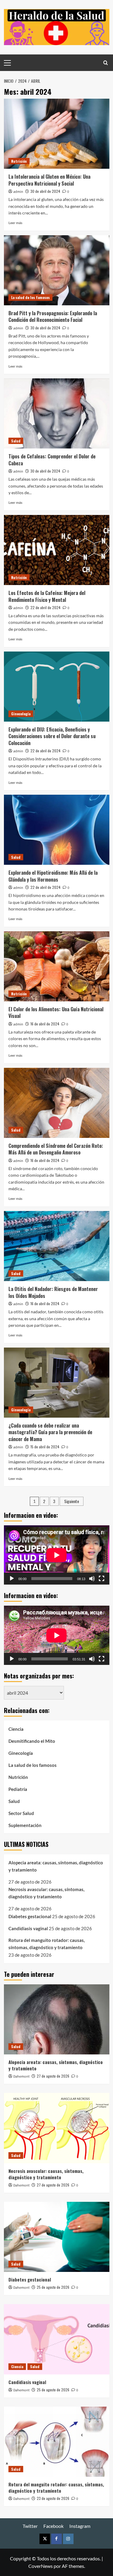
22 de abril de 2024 (46, 607)
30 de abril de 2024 (45, 191)
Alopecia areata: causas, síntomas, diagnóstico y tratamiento (56, 1866)
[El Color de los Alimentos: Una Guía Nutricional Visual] (57, 966)
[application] (57, 1555)
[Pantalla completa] (102, 1579)
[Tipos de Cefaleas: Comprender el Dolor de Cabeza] (57, 413)
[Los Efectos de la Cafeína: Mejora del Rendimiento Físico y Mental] (57, 550)
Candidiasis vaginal (28, 1928)
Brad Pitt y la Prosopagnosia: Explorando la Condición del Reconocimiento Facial (53, 316)
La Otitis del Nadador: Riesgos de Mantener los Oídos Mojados (53, 1292)
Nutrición (19, 161)
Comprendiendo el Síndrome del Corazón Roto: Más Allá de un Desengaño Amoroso (56, 1149)
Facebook (53, 2526)
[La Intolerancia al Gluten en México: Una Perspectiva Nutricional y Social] (57, 134)
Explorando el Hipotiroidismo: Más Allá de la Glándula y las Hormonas (53, 876)
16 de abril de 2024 (45, 1024)
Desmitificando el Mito (32, 1741)
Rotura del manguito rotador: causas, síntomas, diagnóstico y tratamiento (47, 1944)
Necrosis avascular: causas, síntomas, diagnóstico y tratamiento (46, 1893)
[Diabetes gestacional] (57, 2237)
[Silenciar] (92, 1579)
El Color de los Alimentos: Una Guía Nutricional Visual (56, 1012)
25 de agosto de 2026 (53, 2287)
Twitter (30, 2526)
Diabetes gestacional (30, 1916)
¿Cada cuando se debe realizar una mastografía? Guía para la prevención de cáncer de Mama (50, 1432)
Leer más (15, 223)
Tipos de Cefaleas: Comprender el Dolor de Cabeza (52, 460)
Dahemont (21, 2077)
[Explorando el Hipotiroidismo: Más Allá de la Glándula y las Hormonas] (57, 830)
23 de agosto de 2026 (53, 2498)
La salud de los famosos (30, 297)
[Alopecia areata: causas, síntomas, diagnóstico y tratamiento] (57, 2019)
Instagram (80, 2526)
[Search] (106, 63)
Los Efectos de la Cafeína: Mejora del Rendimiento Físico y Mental (47, 596)
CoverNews (41, 2566)
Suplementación (25, 1825)
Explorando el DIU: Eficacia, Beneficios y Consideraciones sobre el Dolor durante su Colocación (52, 736)
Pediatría (18, 1789)
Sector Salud (21, 1813)
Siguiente (72, 1501)
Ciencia (16, 1729)
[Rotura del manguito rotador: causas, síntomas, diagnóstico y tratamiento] (57, 2442)
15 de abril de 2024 (45, 1447)
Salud (16, 441)
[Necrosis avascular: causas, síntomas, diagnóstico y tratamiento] (57, 2128)
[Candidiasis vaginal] (57, 2339)
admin (18, 192)
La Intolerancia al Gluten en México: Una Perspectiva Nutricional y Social (49, 180)
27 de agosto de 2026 (53, 2076)
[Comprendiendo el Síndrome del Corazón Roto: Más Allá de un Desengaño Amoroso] (57, 1103)
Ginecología (21, 714)
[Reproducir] (12, 1579)
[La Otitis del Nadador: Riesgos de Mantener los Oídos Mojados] (57, 1246)
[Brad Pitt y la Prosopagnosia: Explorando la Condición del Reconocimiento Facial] (57, 270)
